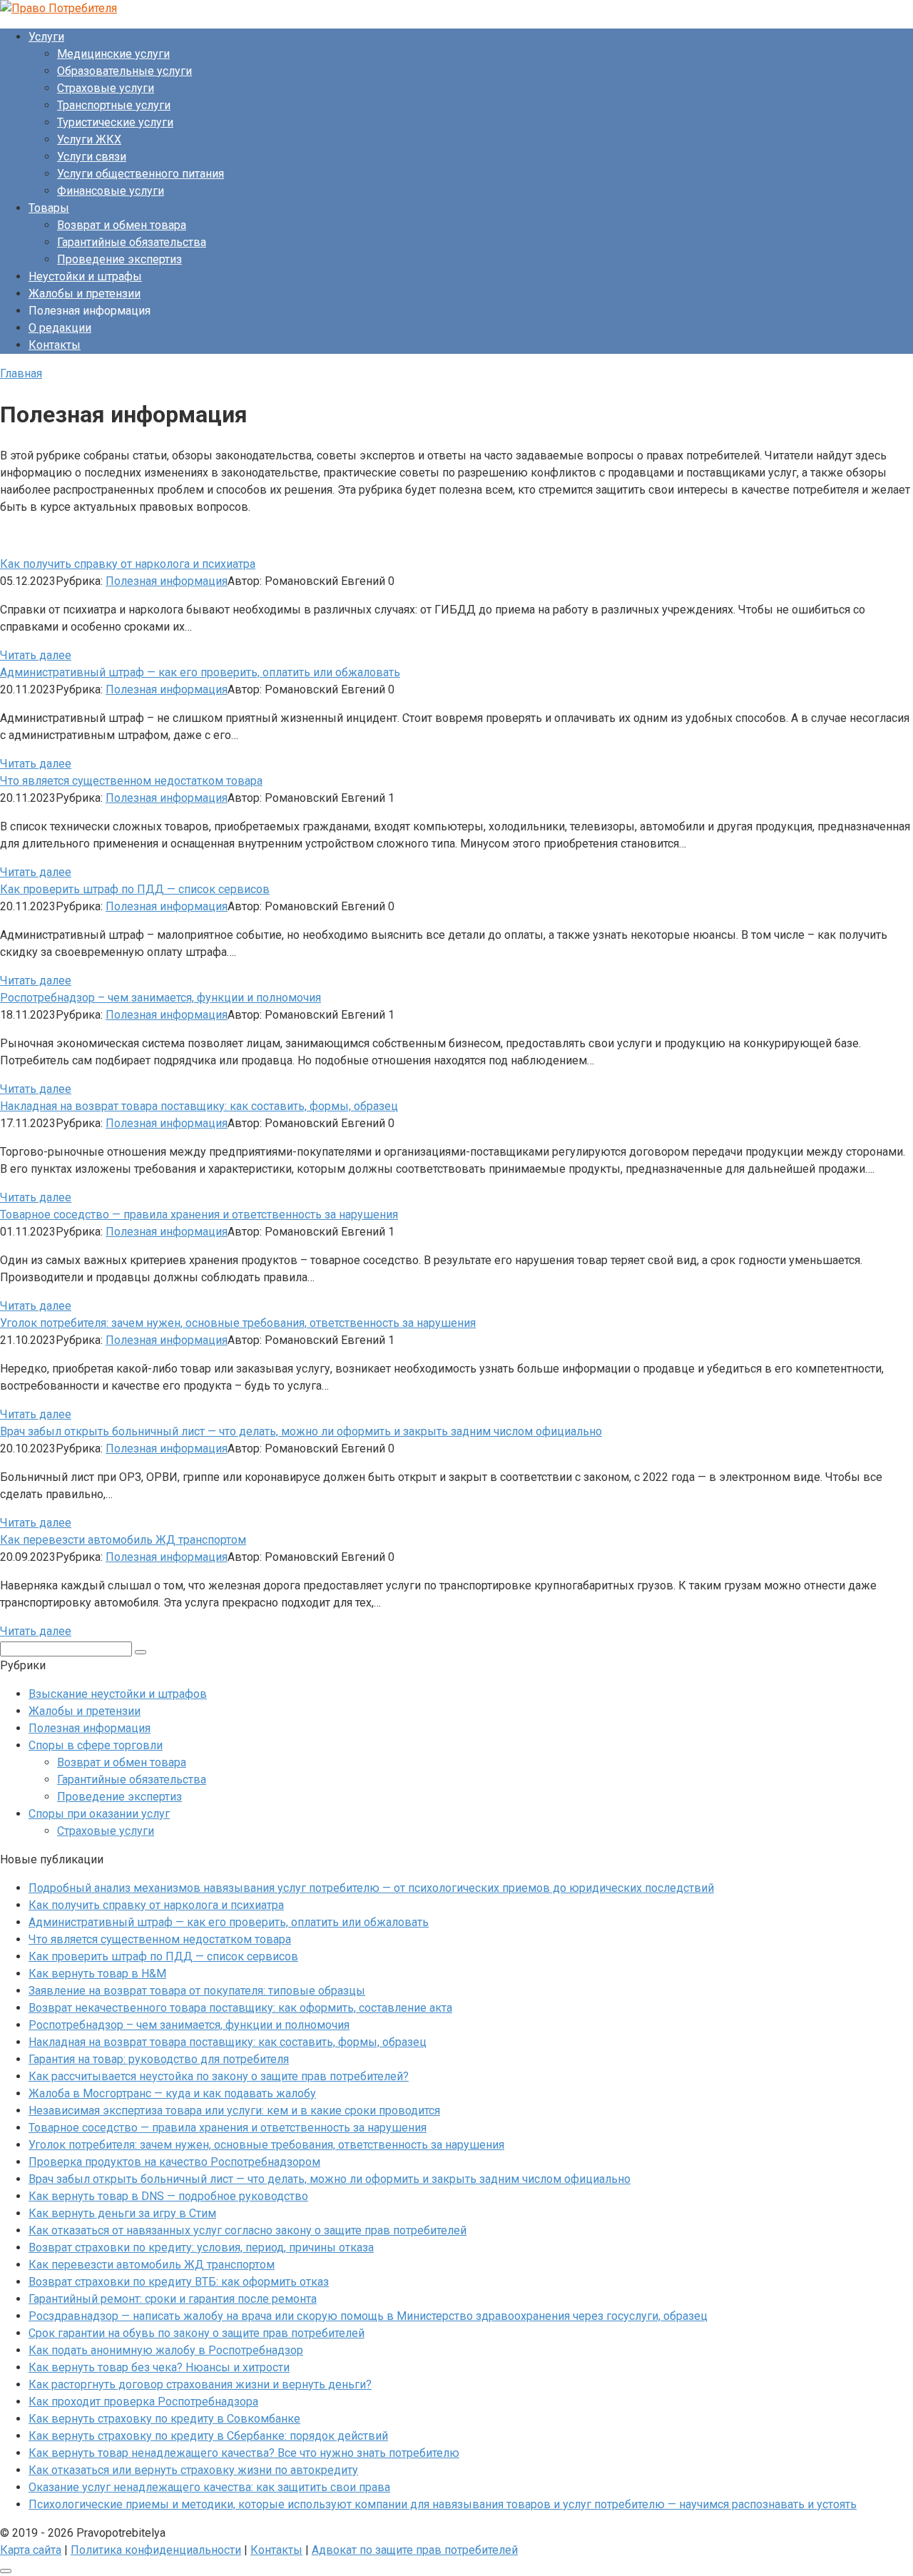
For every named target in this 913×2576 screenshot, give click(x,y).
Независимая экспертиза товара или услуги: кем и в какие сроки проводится (234, 2111)
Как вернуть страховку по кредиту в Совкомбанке (164, 2419)
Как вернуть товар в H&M (97, 1974)
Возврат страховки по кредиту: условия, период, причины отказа (201, 2247)
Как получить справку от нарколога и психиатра (156, 1905)
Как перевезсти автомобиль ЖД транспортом (152, 2265)
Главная (21, 373)
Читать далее (36, 655)
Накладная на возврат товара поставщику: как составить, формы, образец (228, 2042)
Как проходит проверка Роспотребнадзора (143, 2402)
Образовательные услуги (124, 71)
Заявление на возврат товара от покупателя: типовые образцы (197, 1991)
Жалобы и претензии (85, 294)
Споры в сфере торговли (96, 1745)
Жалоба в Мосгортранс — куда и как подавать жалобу (172, 2093)
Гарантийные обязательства (132, 242)
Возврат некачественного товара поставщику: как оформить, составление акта (240, 2008)
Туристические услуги (115, 122)
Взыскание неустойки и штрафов (118, 1694)
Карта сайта (31, 2550)
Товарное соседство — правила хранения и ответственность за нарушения (228, 2128)
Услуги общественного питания (141, 174)
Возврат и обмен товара (122, 225)
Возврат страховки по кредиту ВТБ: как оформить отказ (179, 2282)
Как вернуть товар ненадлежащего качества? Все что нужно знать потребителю (244, 2453)
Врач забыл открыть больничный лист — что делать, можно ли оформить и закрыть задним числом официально (330, 2179)
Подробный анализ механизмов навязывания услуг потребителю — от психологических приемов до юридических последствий (371, 1888)
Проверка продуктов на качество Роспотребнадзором (174, 2162)
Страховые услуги (106, 88)
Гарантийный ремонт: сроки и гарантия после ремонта (173, 2299)
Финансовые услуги (111, 191)
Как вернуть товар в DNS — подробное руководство (168, 2196)
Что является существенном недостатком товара (160, 1939)
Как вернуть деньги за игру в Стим (122, 2213)
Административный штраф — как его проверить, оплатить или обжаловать (229, 1922)
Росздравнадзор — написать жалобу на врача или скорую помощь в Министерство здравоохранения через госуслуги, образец (368, 2316)
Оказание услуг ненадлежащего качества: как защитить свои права (209, 2487)
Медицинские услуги (113, 54)
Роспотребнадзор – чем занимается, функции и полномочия (189, 2025)
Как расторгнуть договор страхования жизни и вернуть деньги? (200, 2384)
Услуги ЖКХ (89, 139)
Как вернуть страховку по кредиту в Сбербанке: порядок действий (208, 2436)
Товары (49, 208)
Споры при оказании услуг (99, 1814)
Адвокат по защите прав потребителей (415, 2550)
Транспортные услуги (114, 105)
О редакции (60, 328)
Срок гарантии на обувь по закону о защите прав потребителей (197, 2333)
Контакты (55, 345)
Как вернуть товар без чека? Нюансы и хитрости (159, 2367)
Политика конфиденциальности (156, 2550)
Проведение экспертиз (119, 259)
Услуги (46, 37)
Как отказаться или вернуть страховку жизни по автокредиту (193, 2470)
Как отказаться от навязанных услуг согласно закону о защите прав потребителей (248, 2230)
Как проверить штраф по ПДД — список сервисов (163, 1956)
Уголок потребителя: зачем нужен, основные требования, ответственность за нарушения (266, 2145)
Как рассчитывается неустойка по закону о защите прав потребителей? (219, 2076)
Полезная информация (167, 581)
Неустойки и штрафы (85, 276)
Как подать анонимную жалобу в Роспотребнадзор (166, 2350)
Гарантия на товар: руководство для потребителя (159, 2059)
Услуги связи (92, 157)
